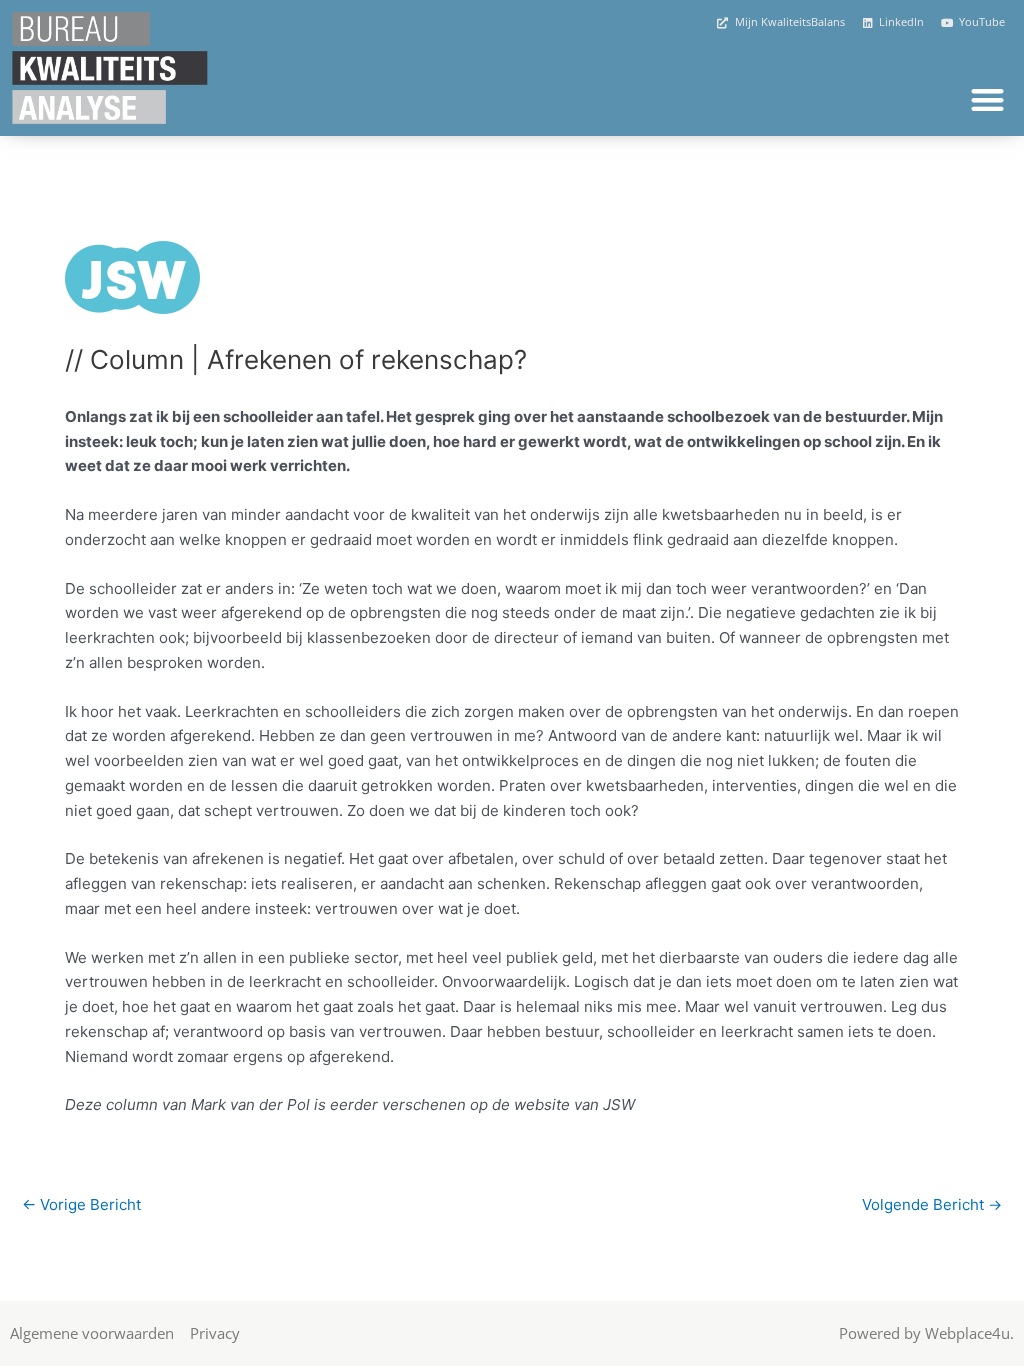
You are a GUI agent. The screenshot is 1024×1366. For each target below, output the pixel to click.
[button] (987, 99)
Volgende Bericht (932, 1204)
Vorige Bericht (81, 1204)
